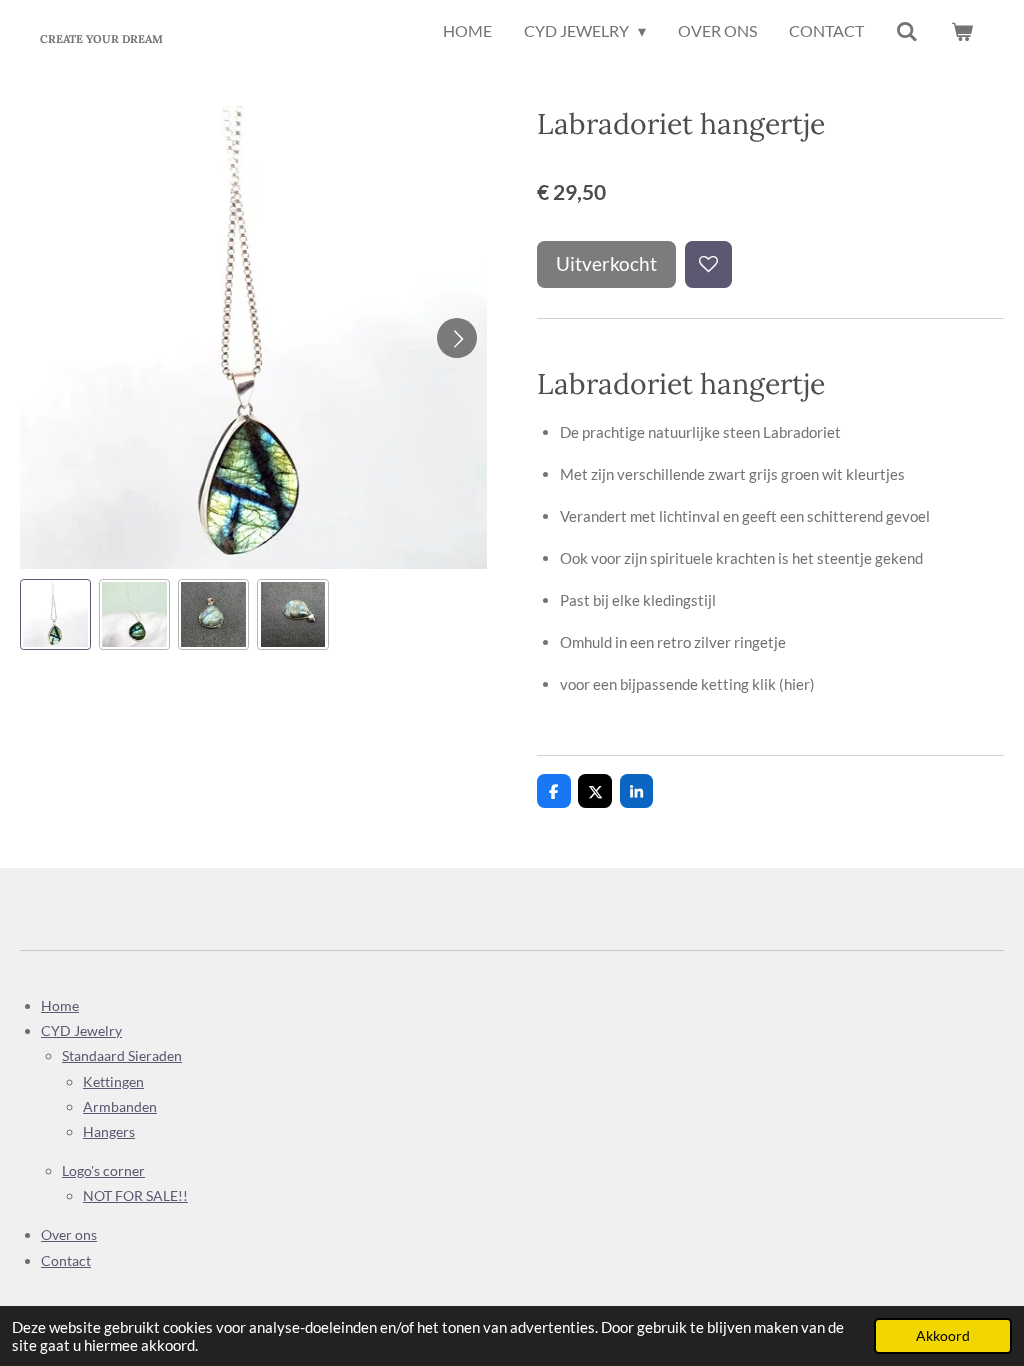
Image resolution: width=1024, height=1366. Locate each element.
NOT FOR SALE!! (135, 1195)
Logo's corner (103, 1170)
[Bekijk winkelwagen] (962, 32)
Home (60, 1005)
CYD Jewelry (81, 1030)
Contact (66, 1260)
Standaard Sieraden (122, 1055)
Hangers (109, 1131)
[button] (55, 614)
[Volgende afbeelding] (457, 338)
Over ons (69, 1234)
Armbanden (120, 1106)
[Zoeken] (907, 32)
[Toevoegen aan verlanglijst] (708, 264)
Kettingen (113, 1081)
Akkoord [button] (943, 1336)
